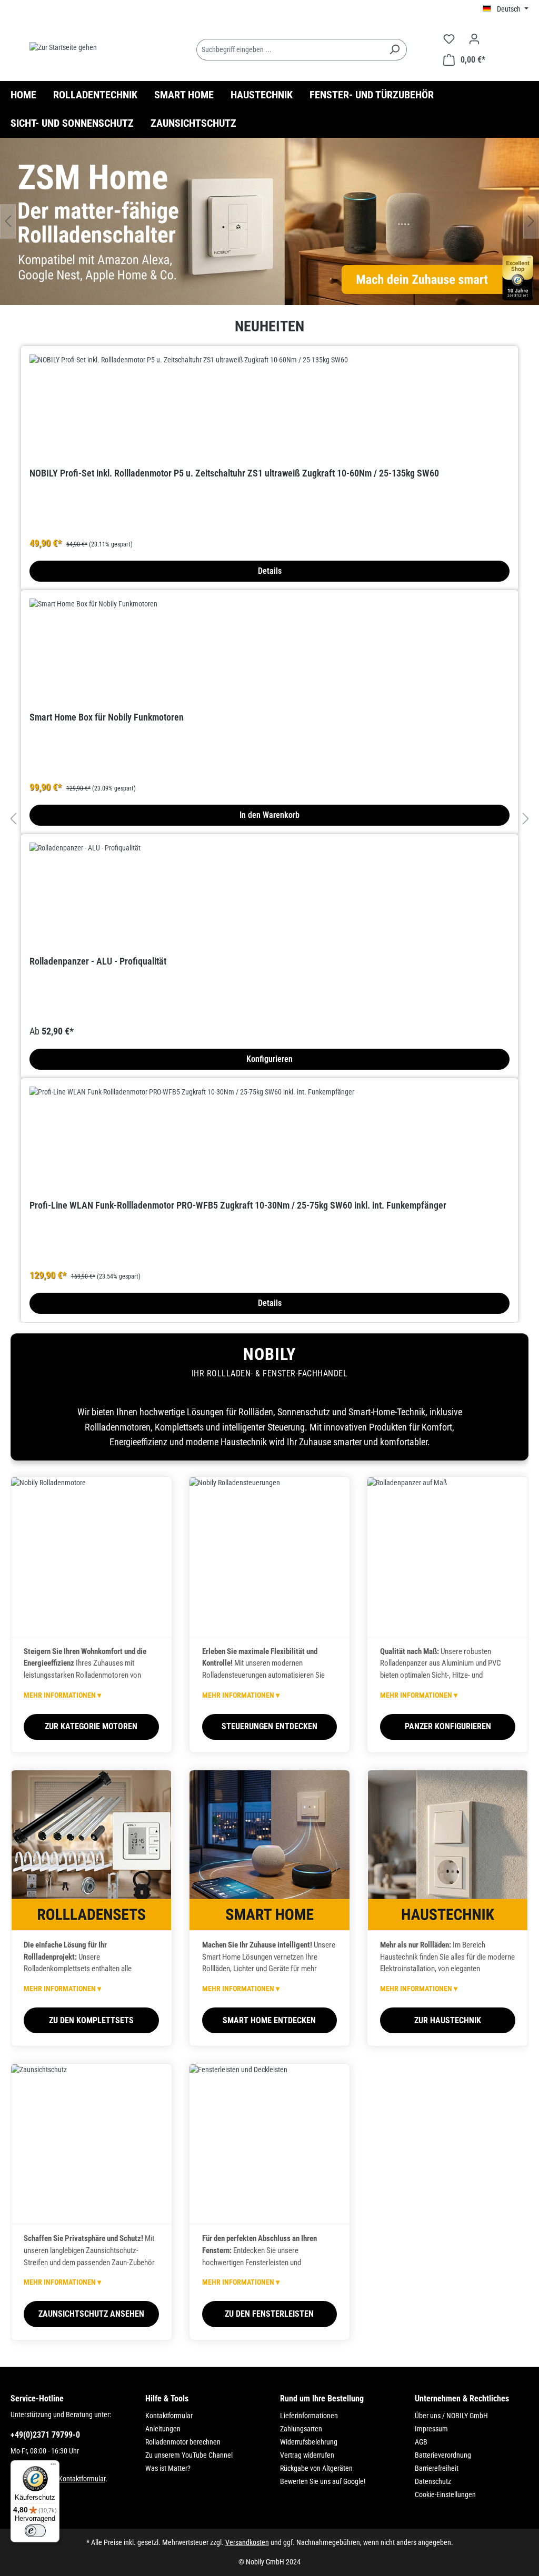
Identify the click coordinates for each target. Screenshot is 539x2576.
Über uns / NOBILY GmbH (451, 2416)
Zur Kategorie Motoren (91, 1726)
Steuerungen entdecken (269, 1726)
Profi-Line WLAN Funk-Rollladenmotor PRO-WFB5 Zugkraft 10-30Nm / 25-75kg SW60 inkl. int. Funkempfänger (238, 1205)
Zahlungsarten (301, 2429)
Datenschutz (433, 2481)
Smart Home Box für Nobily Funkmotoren (107, 717)
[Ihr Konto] (474, 39)
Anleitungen (163, 2429)
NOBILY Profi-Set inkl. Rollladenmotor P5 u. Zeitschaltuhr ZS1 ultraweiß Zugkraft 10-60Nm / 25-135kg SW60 (234, 473)
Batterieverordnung (443, 2455)
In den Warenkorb (269, 815)
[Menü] (53, 2467)
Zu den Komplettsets (91, 2020)
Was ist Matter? (168, 2468)
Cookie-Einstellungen (445, 2494)
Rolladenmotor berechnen (183, 2442)
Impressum (431, 2429)
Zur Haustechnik (448, 2020)
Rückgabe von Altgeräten (316, 2468)
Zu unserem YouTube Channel (189, 2455)
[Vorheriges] (8, 221)
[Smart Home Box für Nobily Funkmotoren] (269, 651)
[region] (269, 221)
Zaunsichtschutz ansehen (91, 2314)
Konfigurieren (269, 1059)
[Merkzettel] (449, 39)
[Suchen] (395, 50)
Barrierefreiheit (437, 2468)
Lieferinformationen (309, 2416)
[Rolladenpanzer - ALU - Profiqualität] (269, 895)
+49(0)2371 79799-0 (45, 2435)
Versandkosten (247, 2542)
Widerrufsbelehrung (309, 2442)
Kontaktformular (82, 2479)
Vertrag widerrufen (307, 2455)
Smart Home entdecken (269, 2020)
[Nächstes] (531, 221)
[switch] (35, 2531)
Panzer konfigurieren (448, 1726)
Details (270, 571)
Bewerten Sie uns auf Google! (323, 2481)
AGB (421, 2442)
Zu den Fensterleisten (269, 2314)
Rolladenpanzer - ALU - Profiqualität (98, 961)
